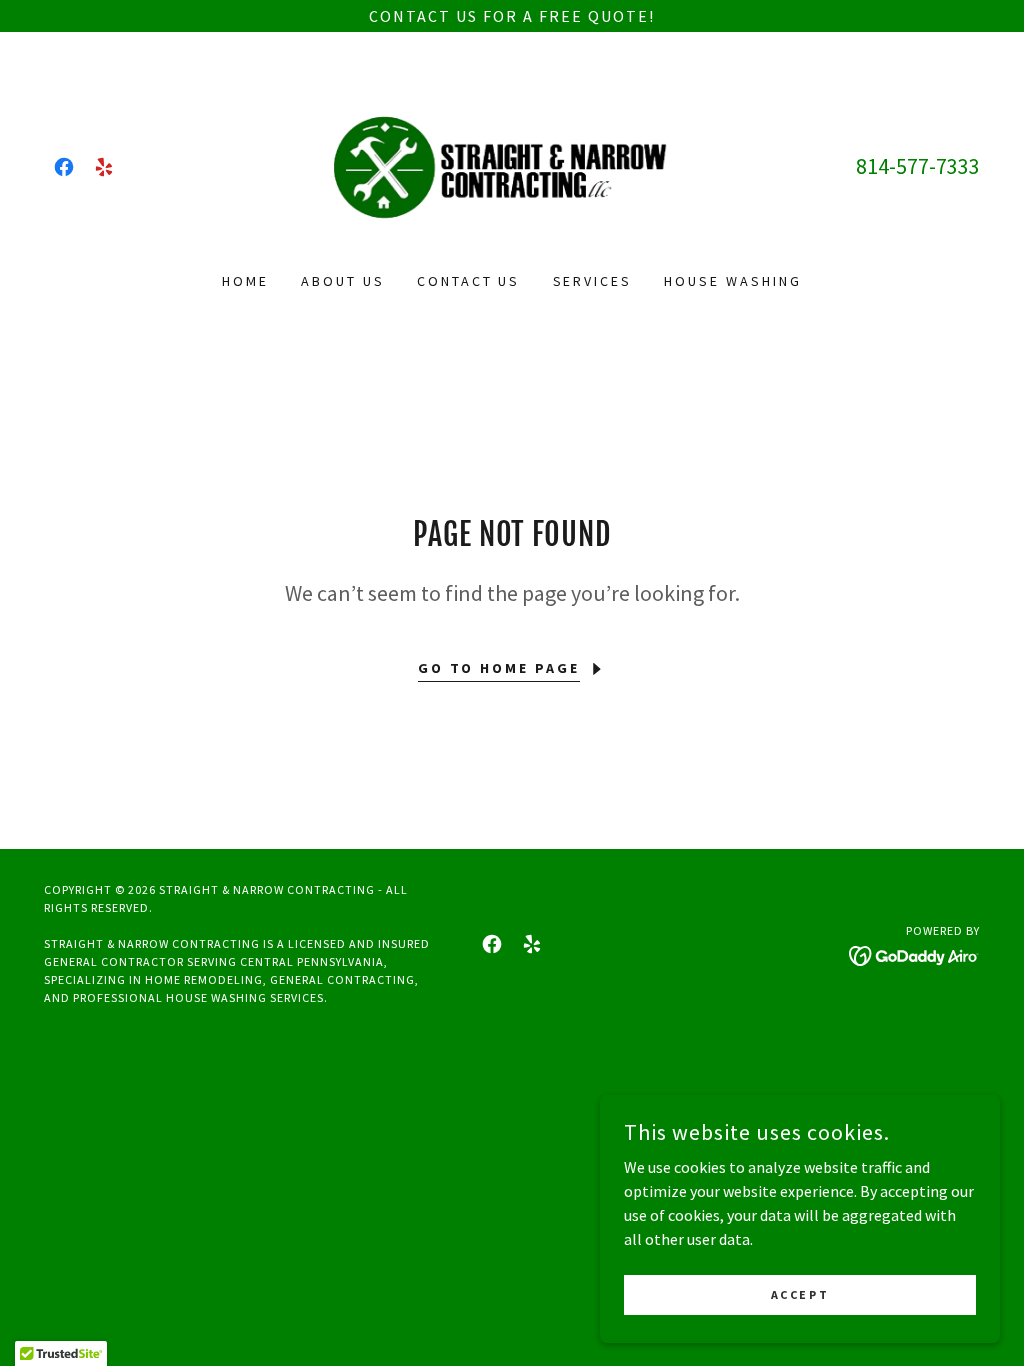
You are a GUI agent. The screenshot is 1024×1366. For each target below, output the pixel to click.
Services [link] (593, 281)
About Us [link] (343, 281)
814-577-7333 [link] (918, 166)
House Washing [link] (733, 281)
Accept (800, 1294)
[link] (64, 167)
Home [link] (245, 281)
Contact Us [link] (469, 281)
